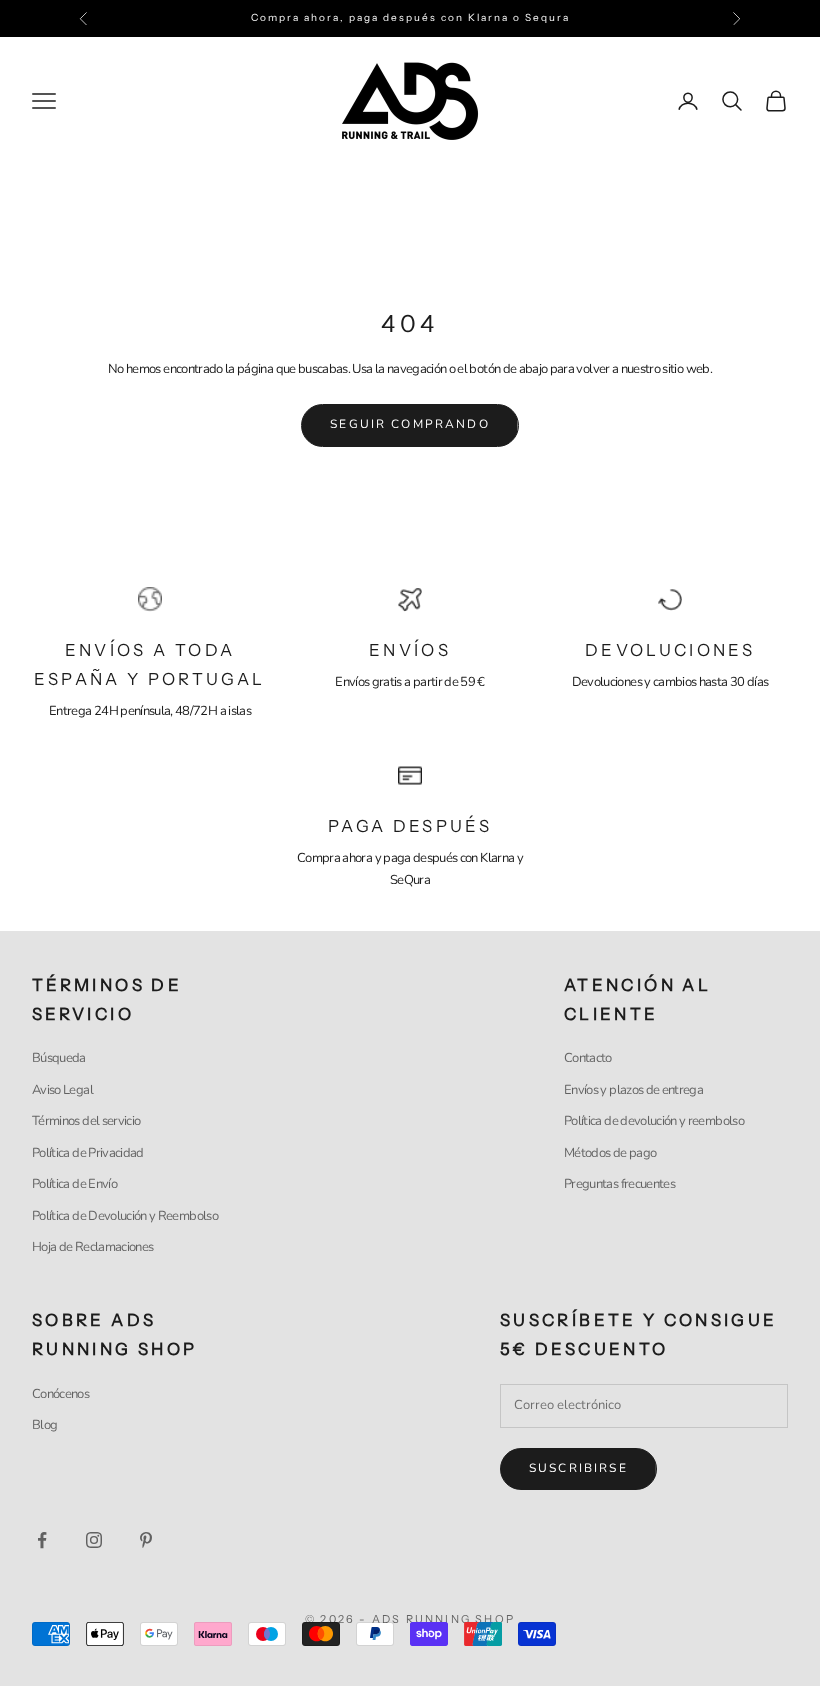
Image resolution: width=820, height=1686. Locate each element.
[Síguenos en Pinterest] (146, 1540)
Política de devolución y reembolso (654, 1121)
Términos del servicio (86, 1121)
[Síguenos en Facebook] (42, 1540)
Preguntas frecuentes (619, 1184)
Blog (44, 1425)
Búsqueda (59, 1058)
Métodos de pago (610, 1153)
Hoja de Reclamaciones (92, 1247)
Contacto (588, 1058)
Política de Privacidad (88, 1153)
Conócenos (60, 1394)
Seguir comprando (410, 424)
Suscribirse (578, 1468)
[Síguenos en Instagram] (94, 1540)
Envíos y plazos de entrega (633, 1090)
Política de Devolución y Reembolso (125, 1216)
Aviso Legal (62, 1090)
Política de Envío (74, 1184)
